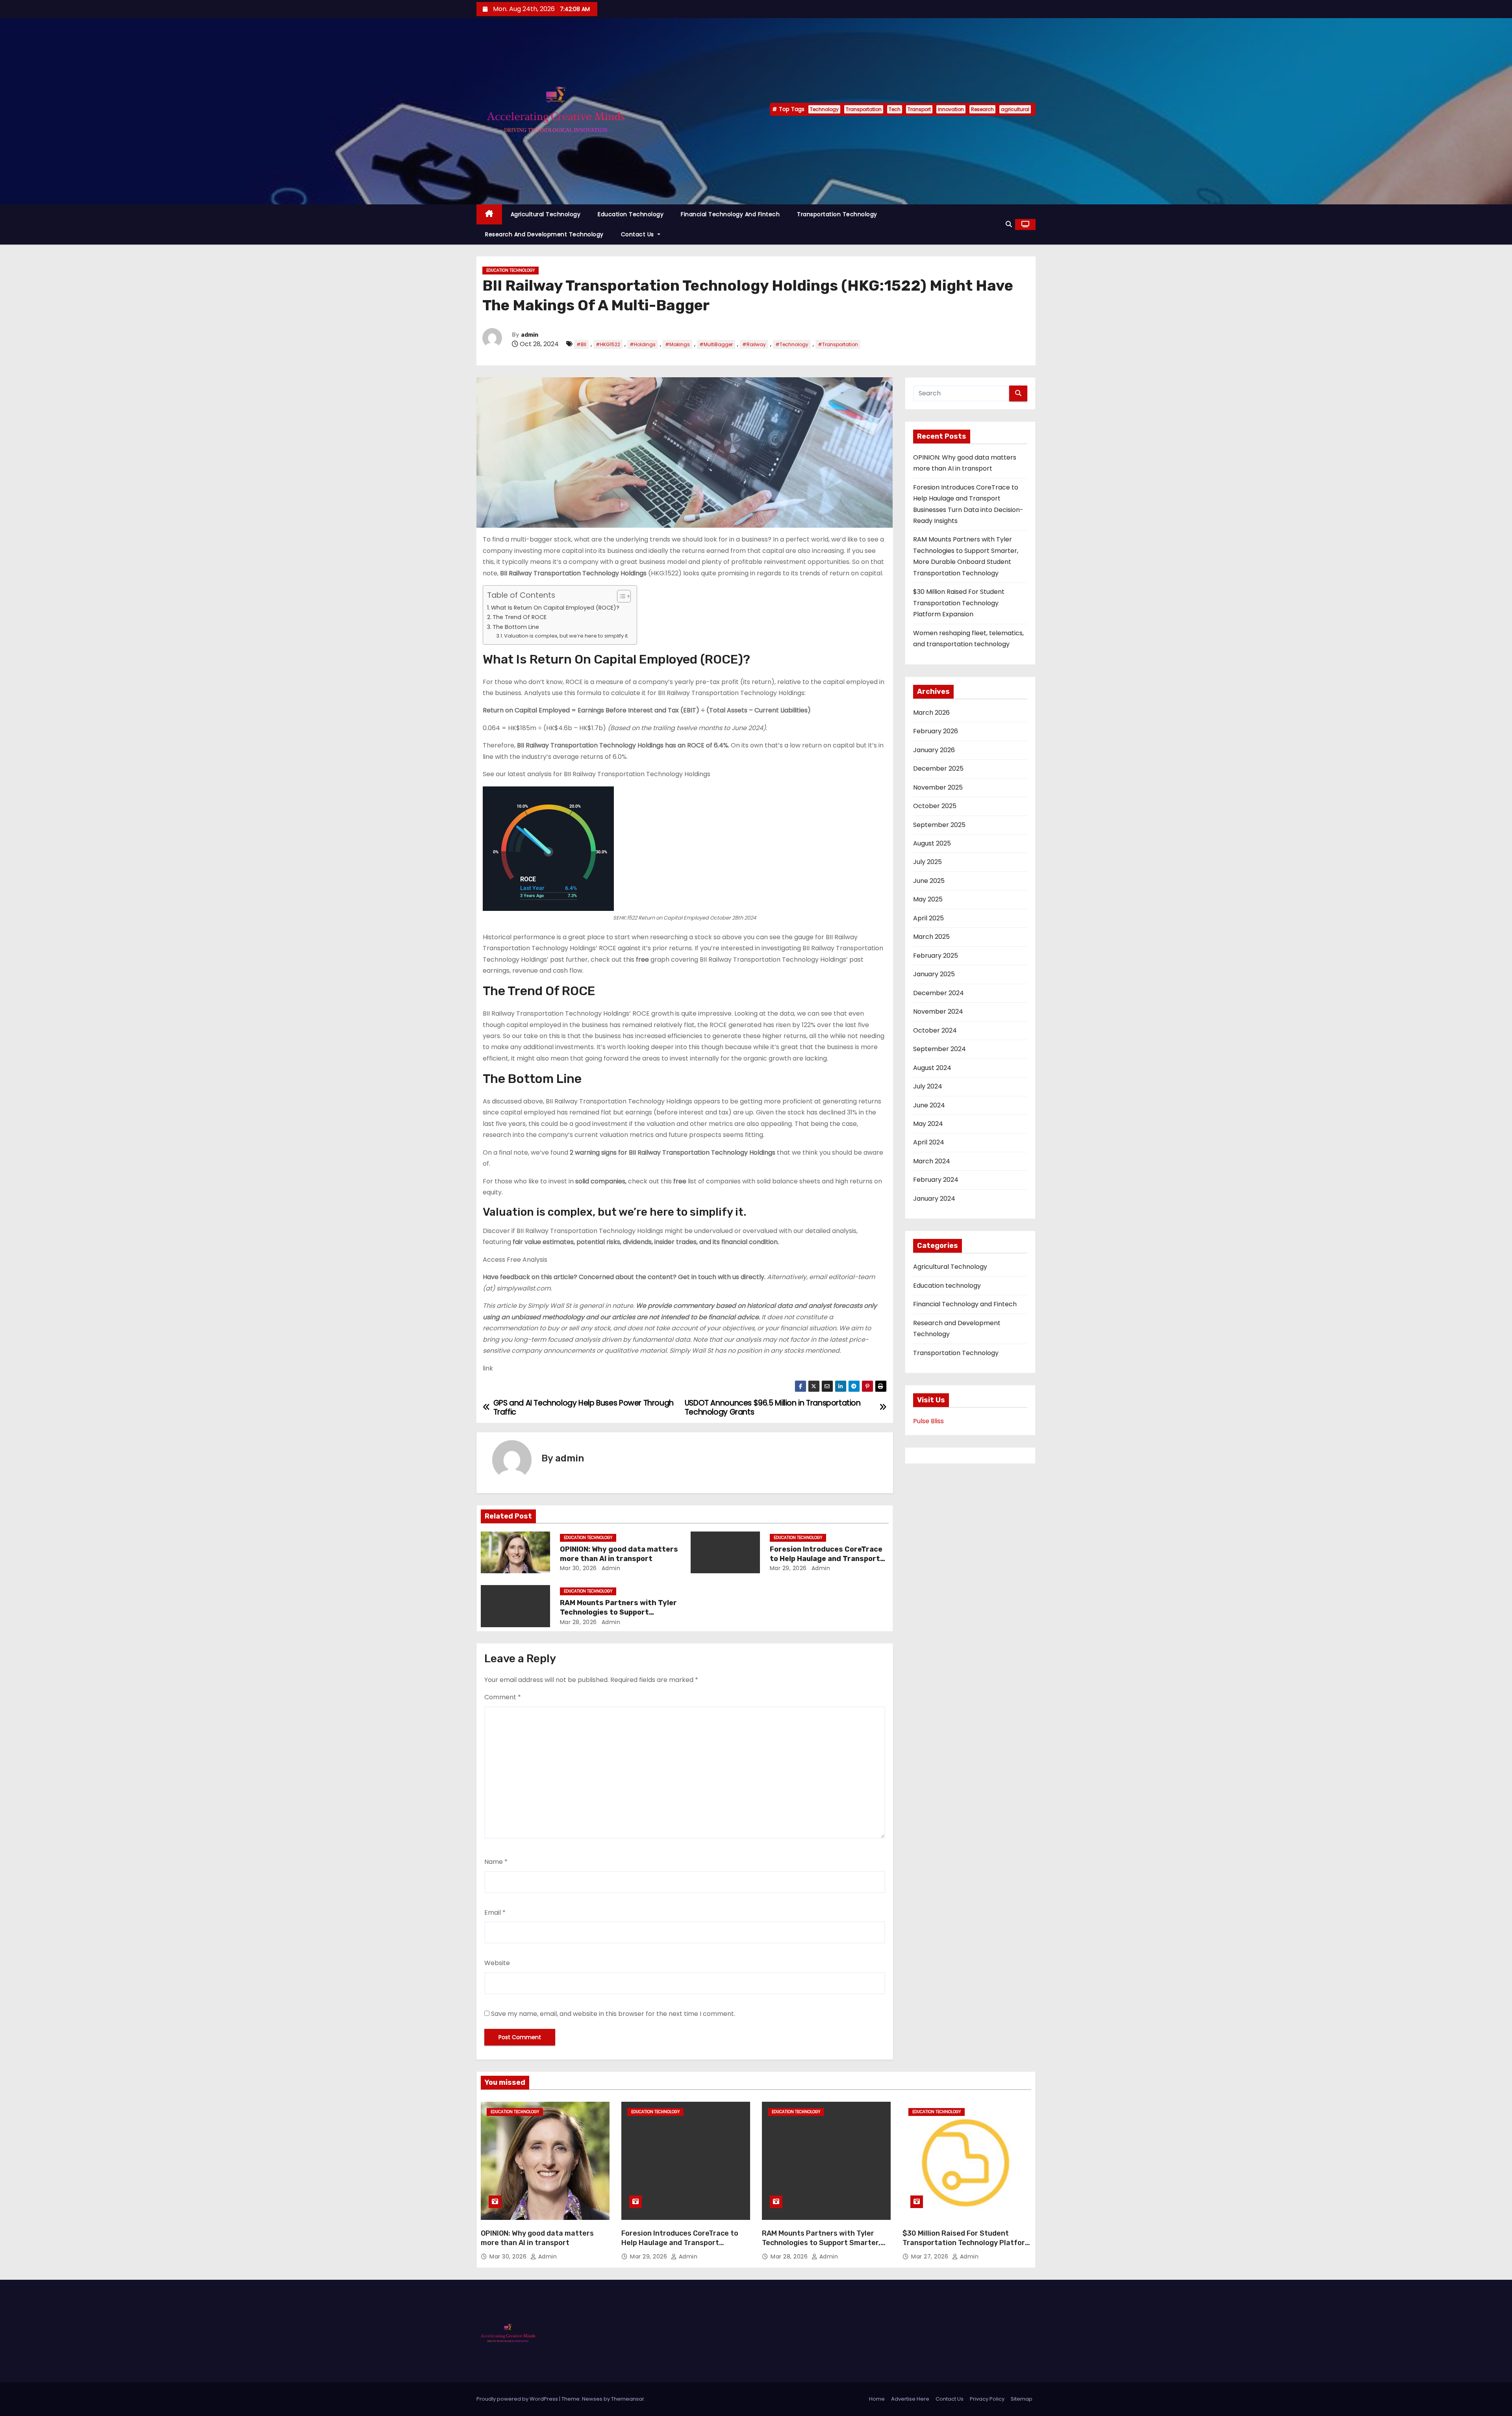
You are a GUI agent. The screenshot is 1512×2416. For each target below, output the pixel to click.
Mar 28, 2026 (578, 1622)
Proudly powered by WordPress (518, 2399)
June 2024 (929, 1105)
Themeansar (628, 2399)
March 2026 (931, 713)
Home (877, 2399)
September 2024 (939, 1049)
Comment (503, 1697)
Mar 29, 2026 (788, 1568)
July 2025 (927, 862)
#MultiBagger (716, 344)
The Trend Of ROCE (520, 617)
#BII (581, 344)
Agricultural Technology (546, 214)
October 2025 (935, 806)
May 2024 (928, 1124)
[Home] (489, 214)
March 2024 (932, 1161)
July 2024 (928, 1086)
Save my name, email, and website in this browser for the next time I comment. (613, 2014)
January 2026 (934, 750)
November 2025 (938, 787)
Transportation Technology (837, 214)
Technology (824, 109)
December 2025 (938, 769)
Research (982, 109)
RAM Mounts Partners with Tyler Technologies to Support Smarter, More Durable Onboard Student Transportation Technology (821, 2247)
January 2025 (934, 974)
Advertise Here (910, 2399)
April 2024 (929, 1142)
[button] (1009, 224)
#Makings (677, 344)
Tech (895, 109)
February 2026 (936, 731)
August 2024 (932, 1068)
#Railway (754, 344)
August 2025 (932, 843)
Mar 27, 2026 (931, 2257)
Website (497, 1963)
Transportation (864, 109)
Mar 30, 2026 (578, 1568)
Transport (919, 109)
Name (496, 1862)
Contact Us (638, 234)
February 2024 (936, 1180)
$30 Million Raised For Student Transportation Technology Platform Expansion (959, 603)
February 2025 (936, 956)
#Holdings (643, 344)
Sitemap (1022, 2399)
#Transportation (838, 344)
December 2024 (939, 993)
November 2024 (938, 1011)
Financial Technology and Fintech (730, 214)
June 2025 (929, 881)
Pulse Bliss (928, 1421)
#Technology (792, 344)
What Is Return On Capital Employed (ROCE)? (555, 608)
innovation (951, 109)
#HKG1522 (608, 344)
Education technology (631, 214)
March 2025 (931, 937)
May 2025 (928, 899)
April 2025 (928, 918)
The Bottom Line (516, 627)
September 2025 (939, 825)
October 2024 (935, 1030)
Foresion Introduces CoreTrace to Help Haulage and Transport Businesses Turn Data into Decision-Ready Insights (684, 2247)
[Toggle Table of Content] (620, 596)
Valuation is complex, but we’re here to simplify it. (566, 636)
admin (530, 335)
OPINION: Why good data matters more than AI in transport (619, 1554)
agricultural (1015, 109)
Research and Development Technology (544, 234)
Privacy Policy (987, 2399)
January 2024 (934, 1199)
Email (495, 1913)
